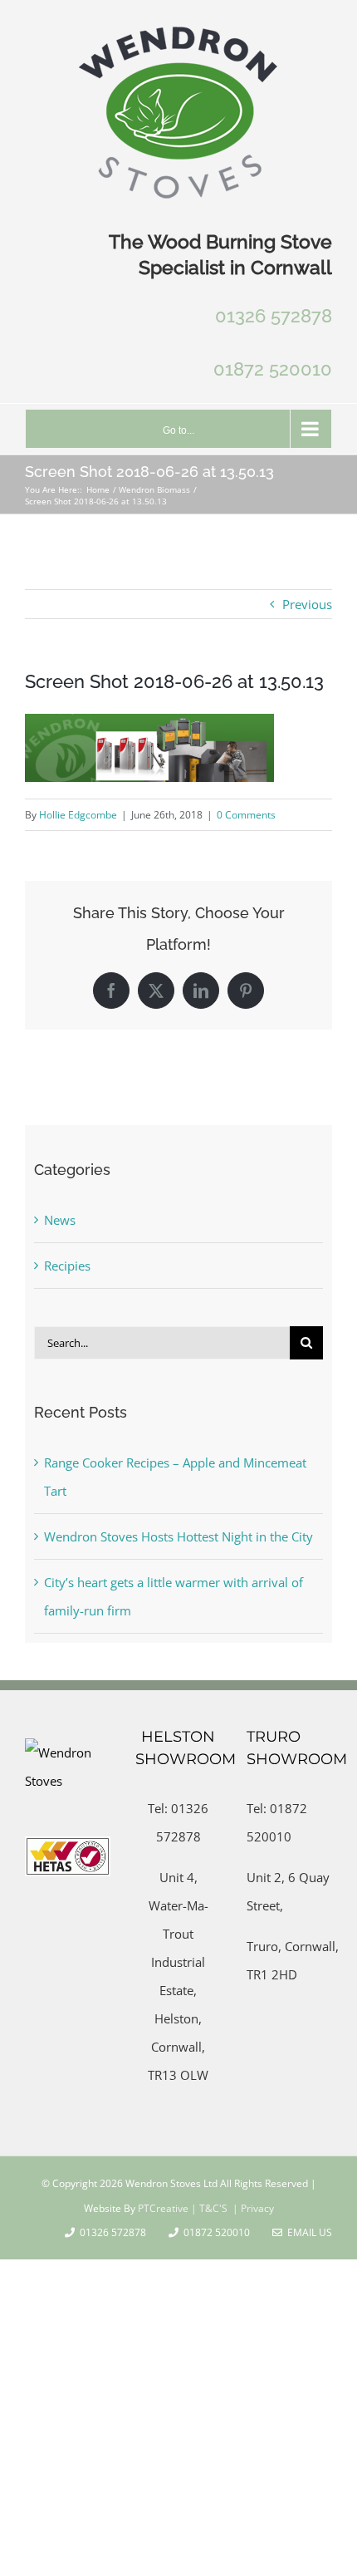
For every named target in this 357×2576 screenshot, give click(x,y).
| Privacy (252, 2208)
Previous (307, 604)
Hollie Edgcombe (78, 815)
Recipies (67, 1266)
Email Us (307, 2232)
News (60, 1220)
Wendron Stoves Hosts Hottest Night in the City (178, 1536)
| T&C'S (208, 2208)
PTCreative (162, 2208)
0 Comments (246, 815)
